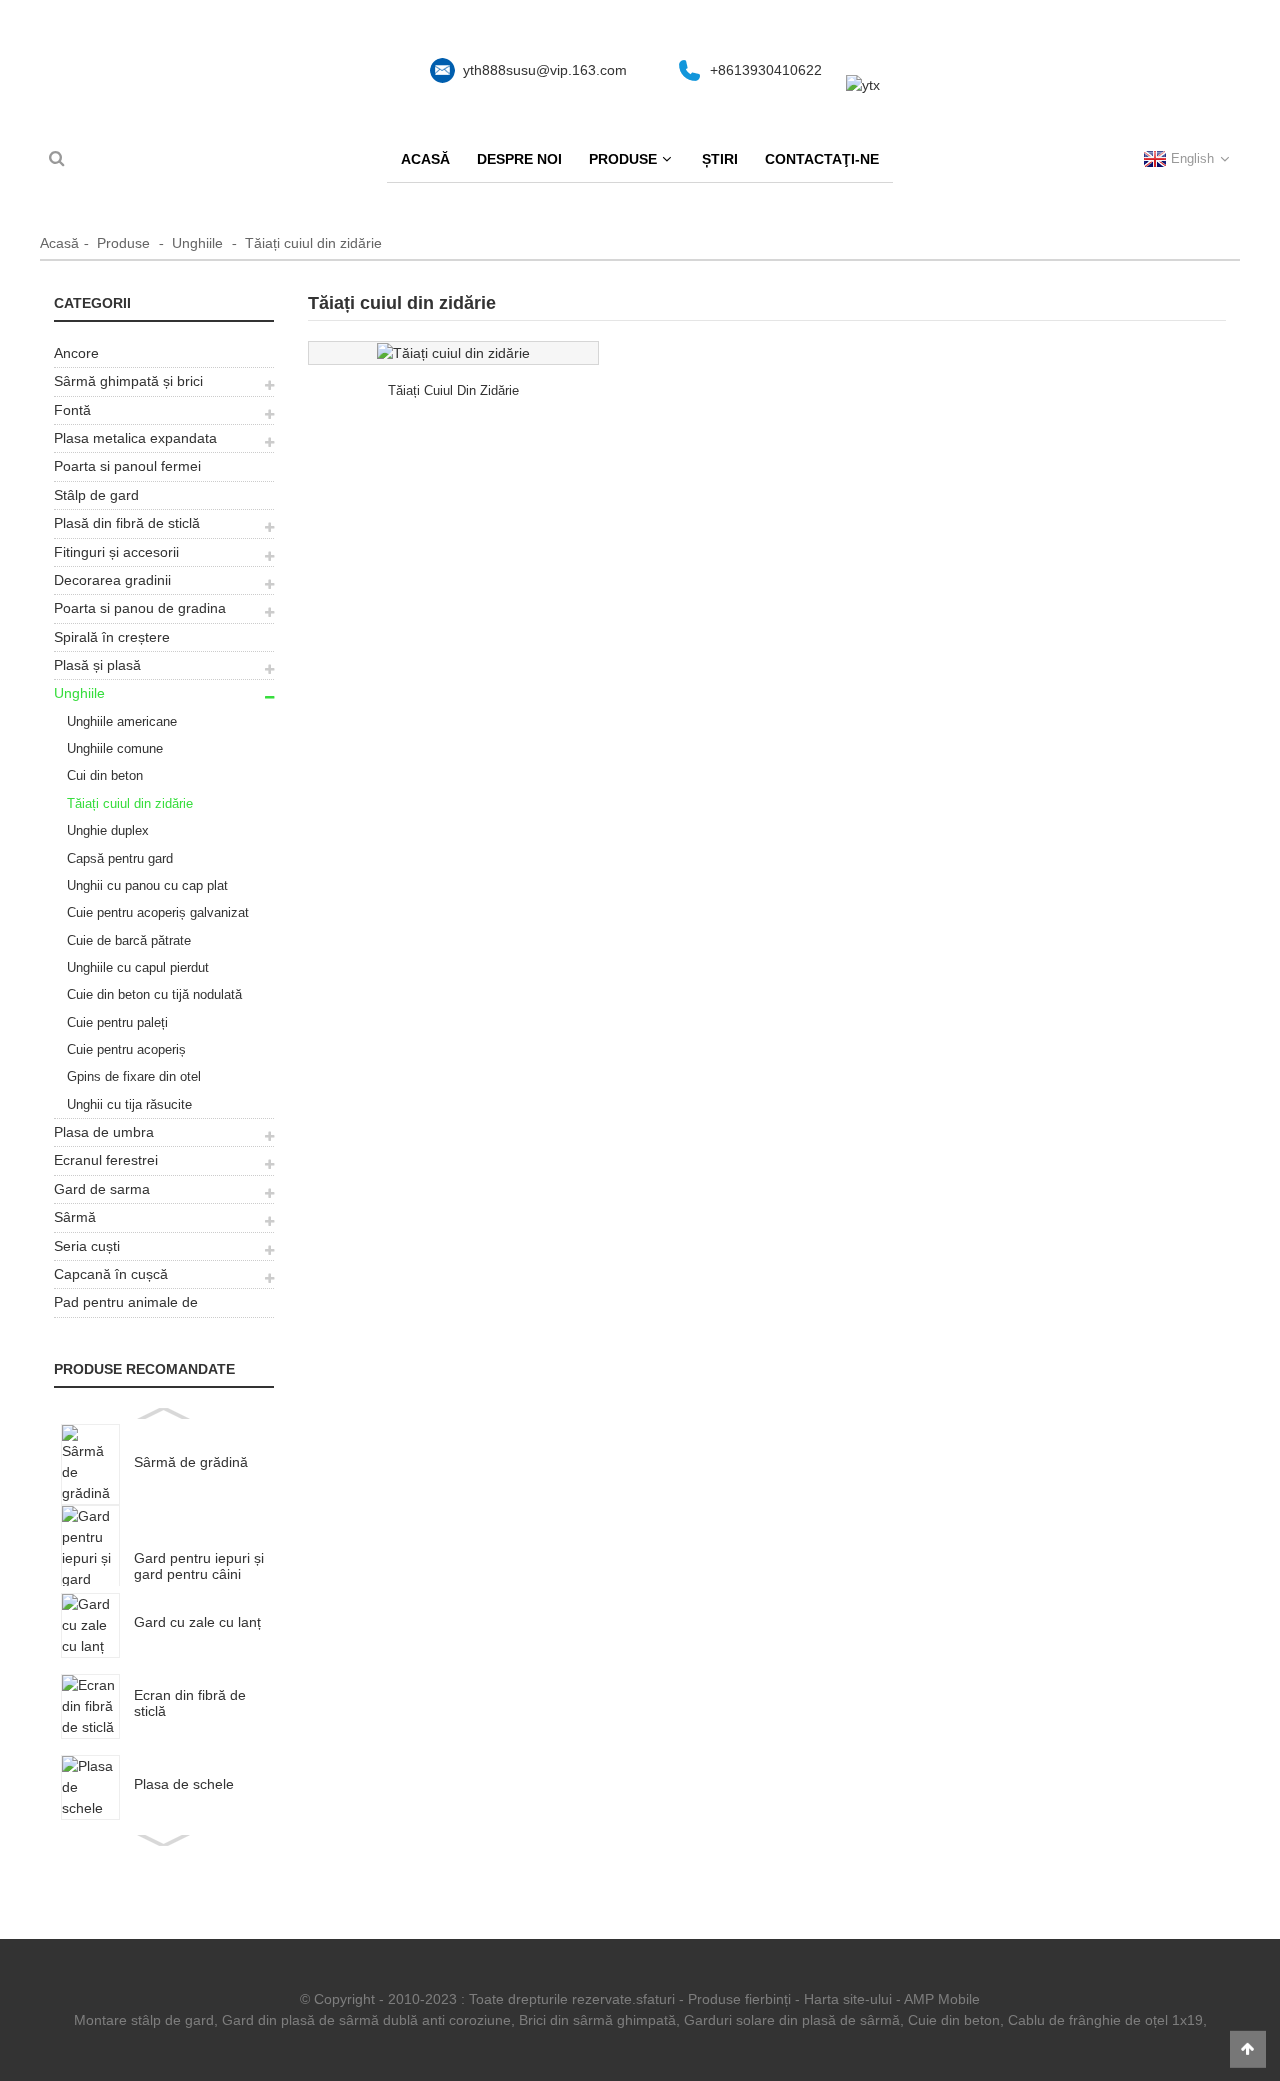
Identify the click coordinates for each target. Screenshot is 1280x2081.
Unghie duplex (108, 830)
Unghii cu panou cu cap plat (147, 885)
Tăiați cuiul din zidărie (313, 243)
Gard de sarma (102, 1189)
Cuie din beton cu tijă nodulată (154, 994)
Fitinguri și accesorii (116, 552)
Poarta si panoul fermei (127, 466)
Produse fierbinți (739, 1999)
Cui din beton (105, 775)
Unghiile (197, 243)
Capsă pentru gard (120, 858)
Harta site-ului (848, 1999)
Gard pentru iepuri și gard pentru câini (199, 1566)
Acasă (425, 159)
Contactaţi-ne (822, 159)
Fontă (72, 410)
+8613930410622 (766, 70)
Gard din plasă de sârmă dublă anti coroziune (366, 2020)
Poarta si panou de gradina (140, 608)
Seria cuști (87, 1246)
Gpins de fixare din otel (134, 1076)
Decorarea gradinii (112, 580)
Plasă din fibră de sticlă (127, 523)
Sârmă (75, 1217)
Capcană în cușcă (111, 1274)
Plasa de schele (184, 1784)
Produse (623, 159)
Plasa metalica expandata (135, 438)
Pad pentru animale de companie (126, 1305)
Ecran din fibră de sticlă (190, 1703)
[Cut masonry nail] (453, 353)
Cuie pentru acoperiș (126, 1049)
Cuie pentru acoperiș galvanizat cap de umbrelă (151, 915)
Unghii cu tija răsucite (129, 1104)
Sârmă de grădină (191, 1462)
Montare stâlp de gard (144, 2020)
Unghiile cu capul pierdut (138, 967)
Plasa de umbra (104, 1132)
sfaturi (655, 1999)
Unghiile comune (115, 748)
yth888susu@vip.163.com (545, 70)
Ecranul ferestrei (106, 1160)
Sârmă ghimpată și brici (128, 381)
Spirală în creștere (112, 637)
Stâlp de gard (96, 495)
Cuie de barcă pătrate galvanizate (122, 943)
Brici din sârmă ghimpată (597, 2020)
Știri (720, 159)
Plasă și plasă (97, 665)
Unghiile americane (122, 721)
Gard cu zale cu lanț (197, 1622)
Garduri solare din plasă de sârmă (792, 2020)
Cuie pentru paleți (117, 1022)
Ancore (76, 353)
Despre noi (519, 159)
